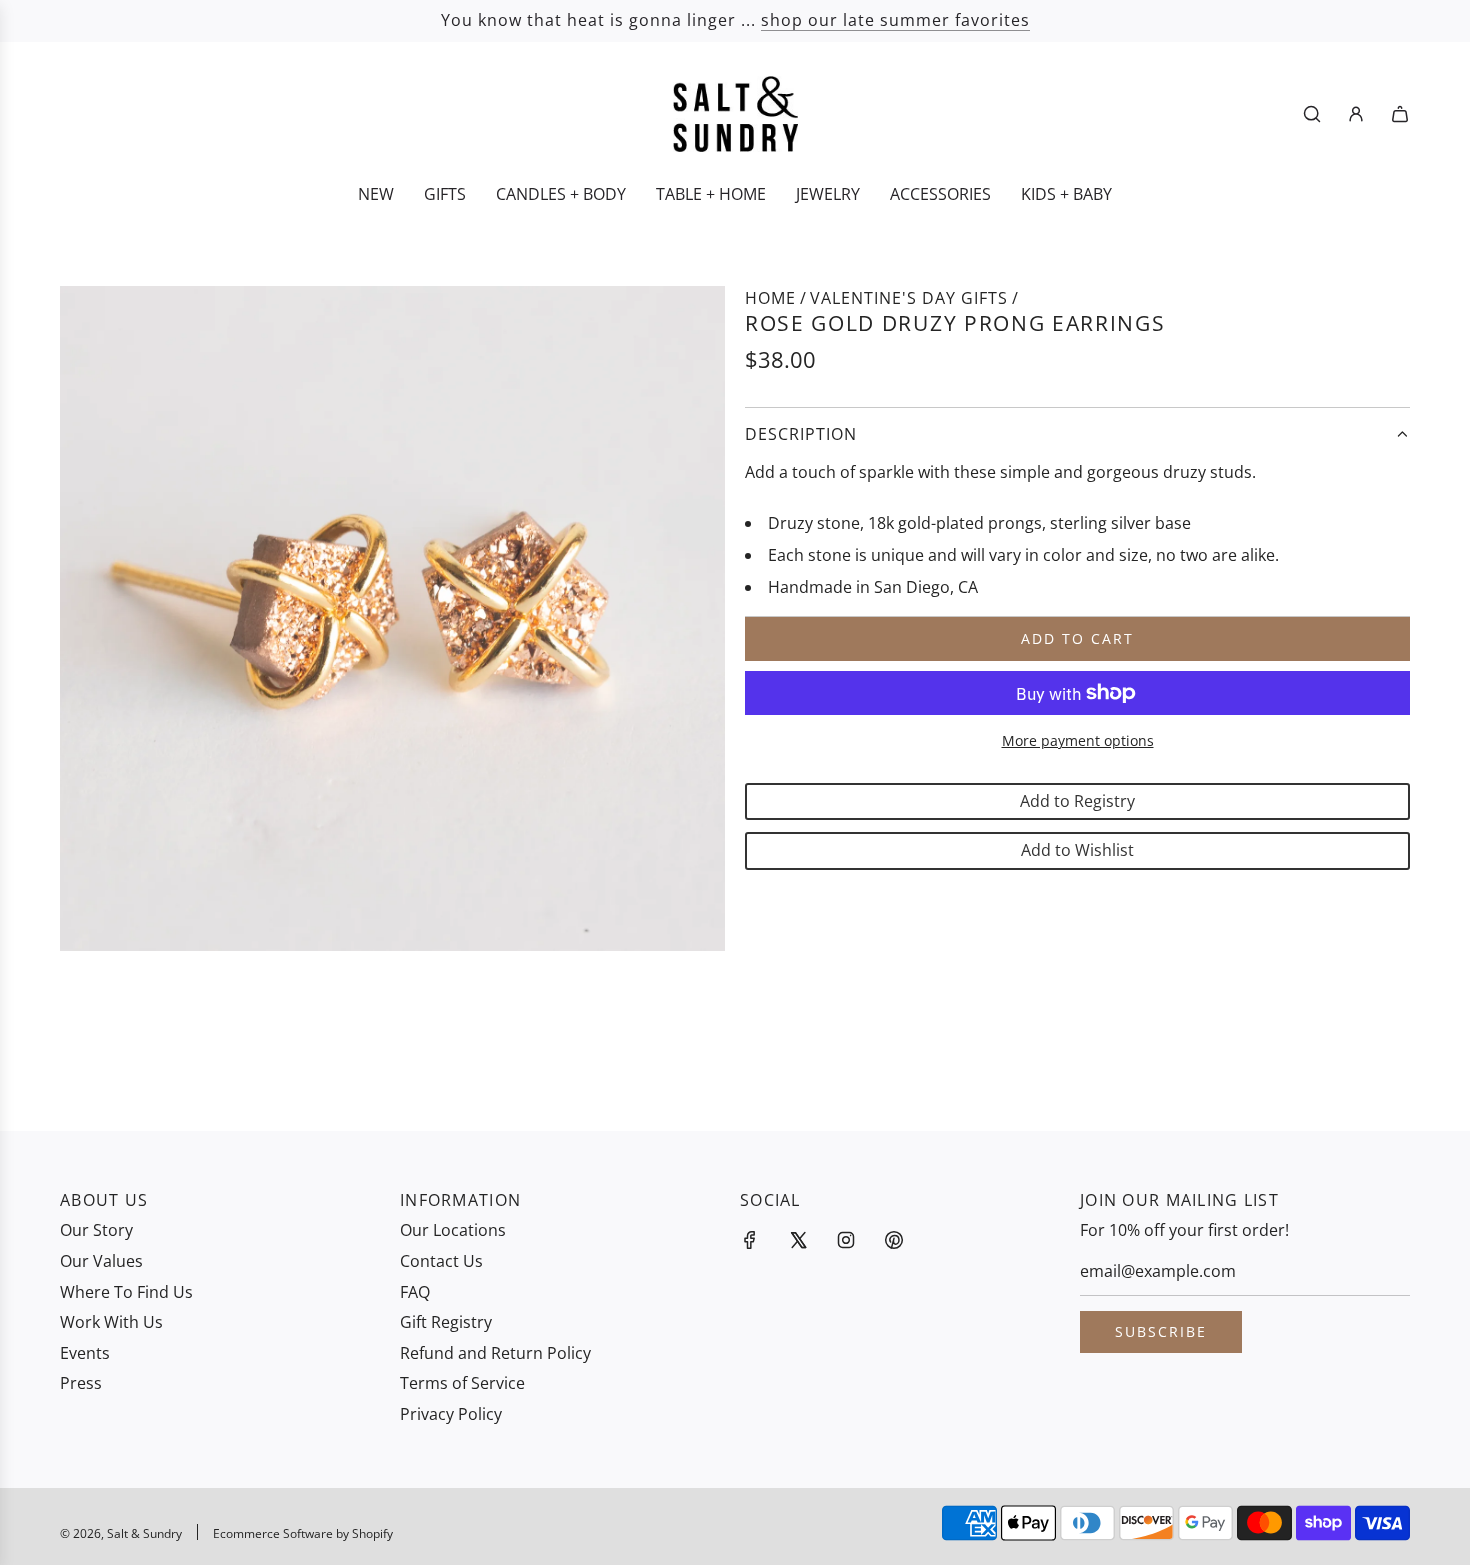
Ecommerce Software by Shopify (303, 1533)
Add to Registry (1077, 801)
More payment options (1078, 740)
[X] (798, 1240)
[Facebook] (750, 1240)
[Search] (1312, 114)
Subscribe (1161, 1331)
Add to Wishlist (1077, 850)
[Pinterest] (894, 1240)
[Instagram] (846, 1240)
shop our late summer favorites (895, 20)
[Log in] (1356, 114)
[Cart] (1400, 114)
